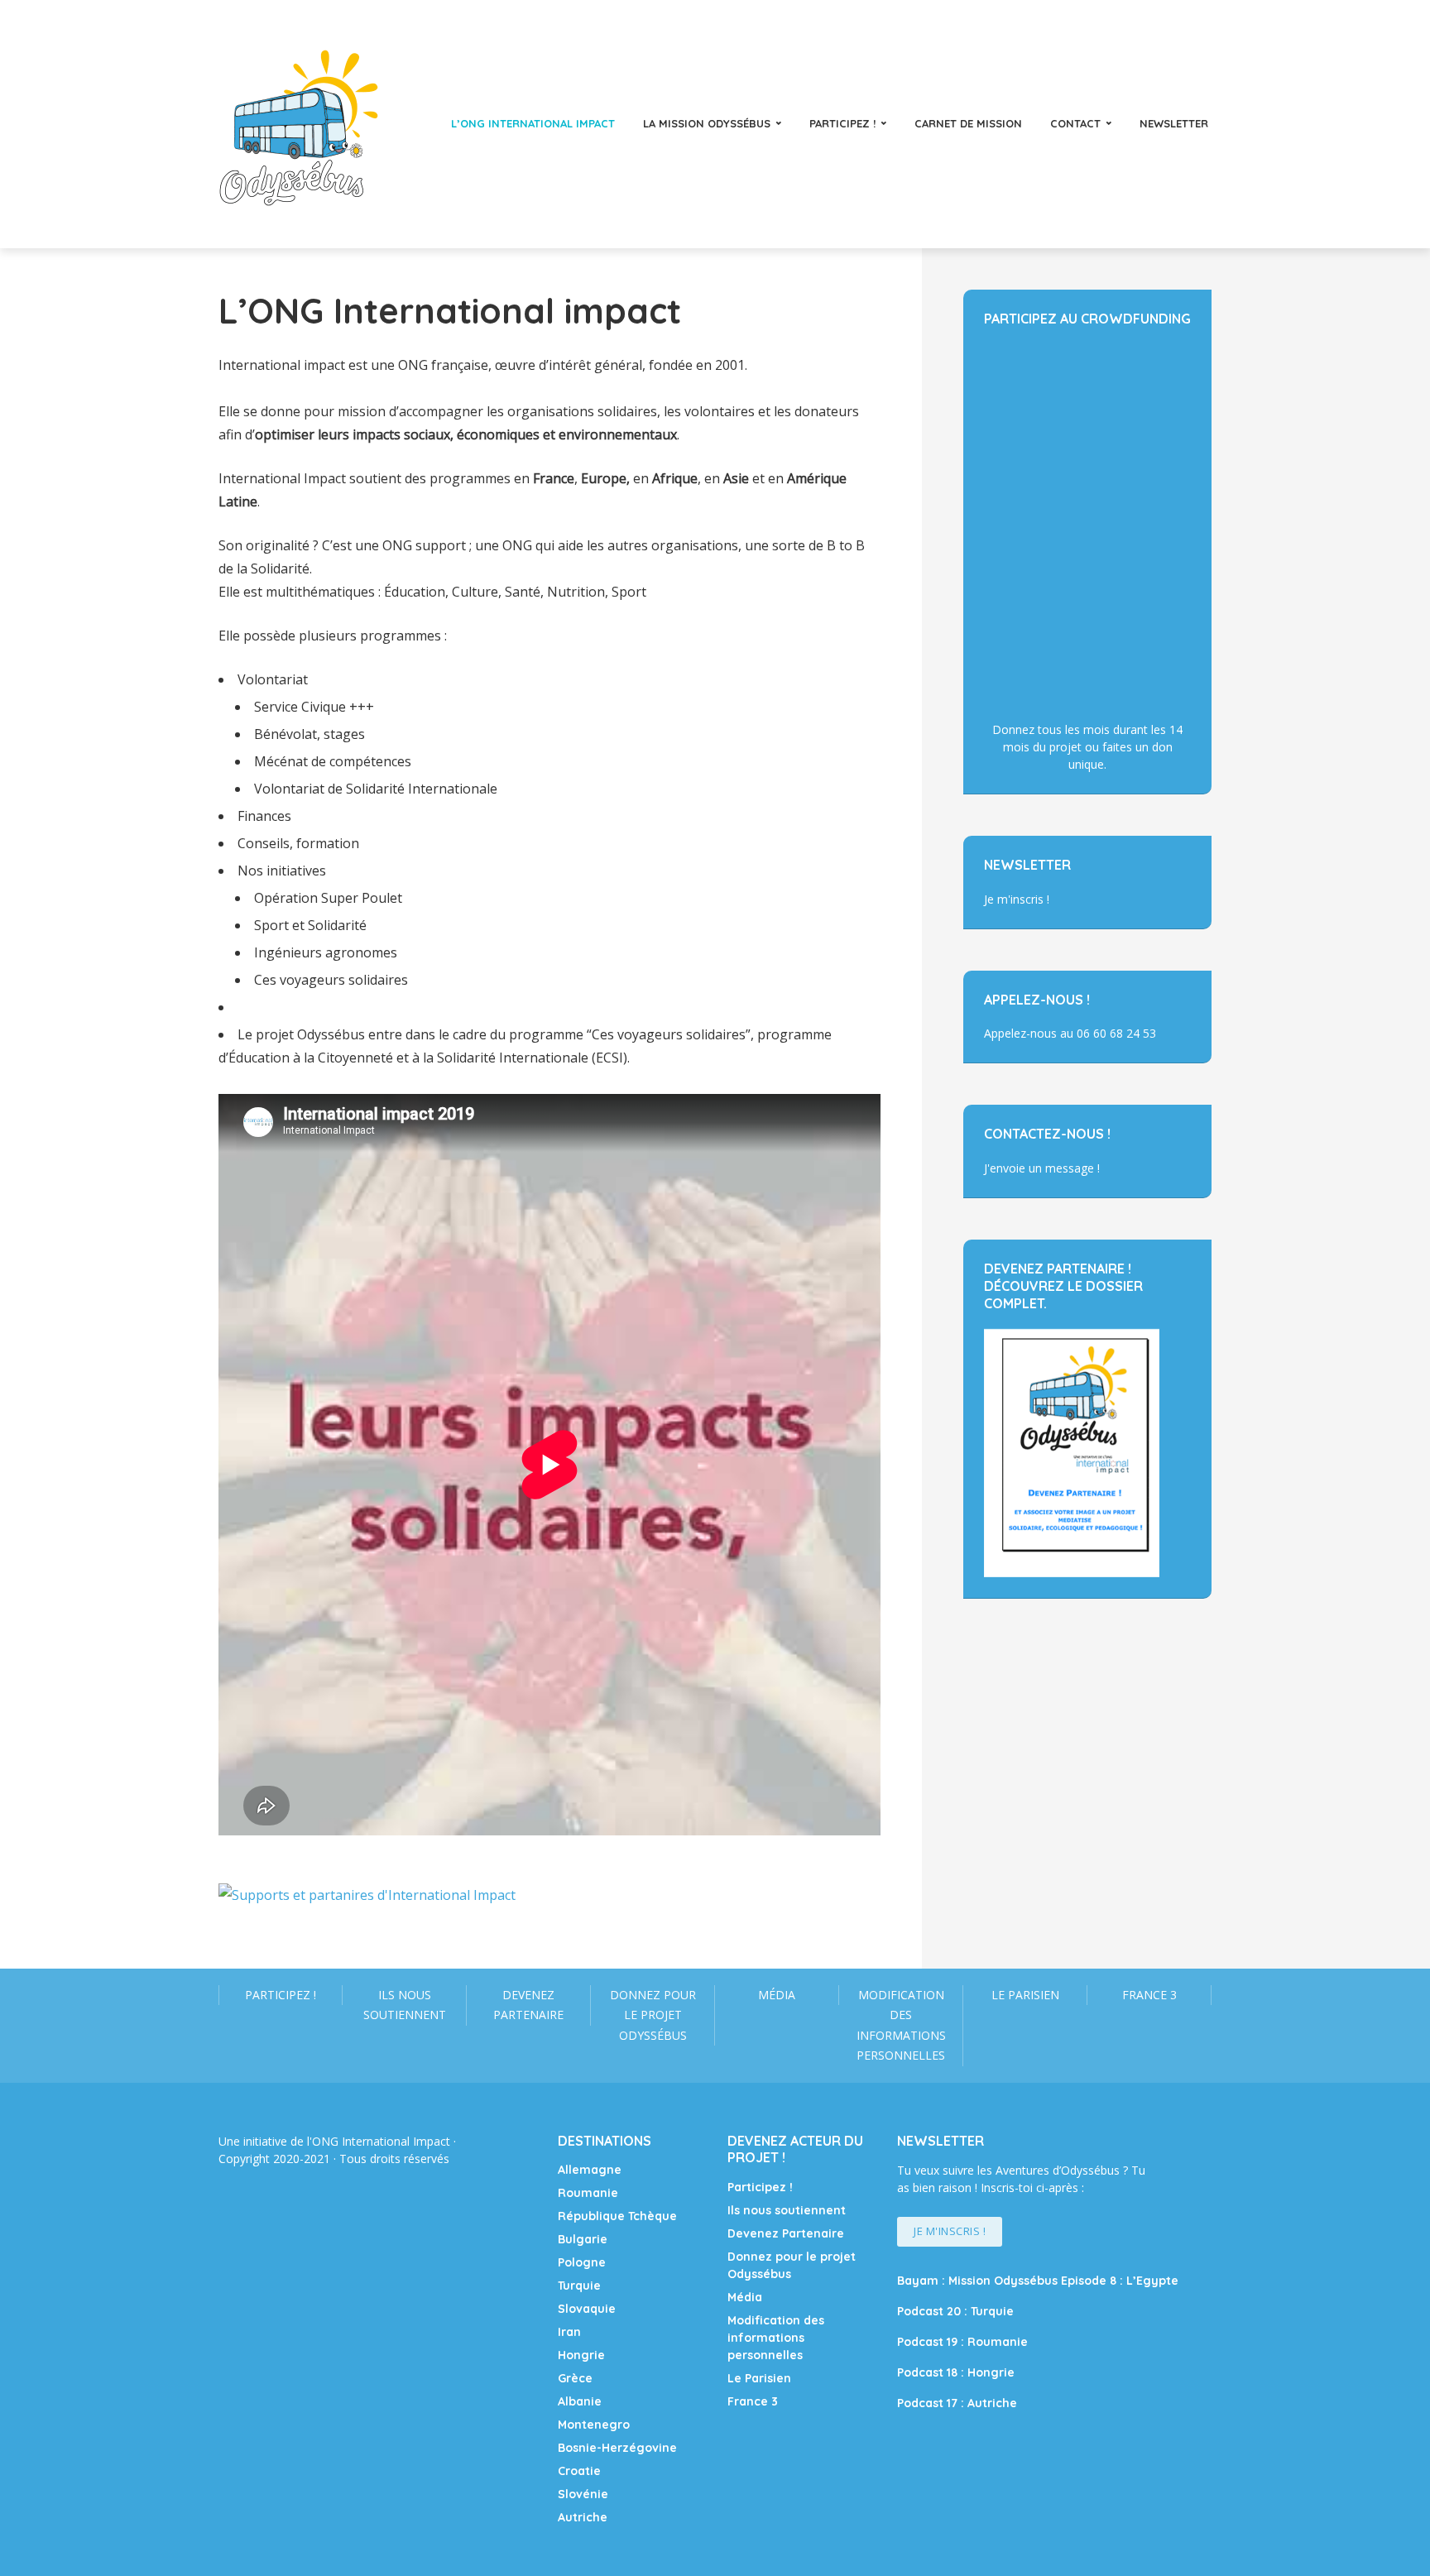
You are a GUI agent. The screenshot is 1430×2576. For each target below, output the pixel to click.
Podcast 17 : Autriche (957, 2403)
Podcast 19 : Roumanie (962, 2342)
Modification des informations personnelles (901, 2025)
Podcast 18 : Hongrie (956, 2372)
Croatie (579, 2471)
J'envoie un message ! (1042, 1168)
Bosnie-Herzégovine (617, 2448)
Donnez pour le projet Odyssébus (653, 2015)
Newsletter (1174, 123)
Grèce (575, 2378)
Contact (1075, 123)
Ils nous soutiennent (405, 2005)
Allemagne (590, 2170)
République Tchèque (617, 2216)
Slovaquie (587, 2309)
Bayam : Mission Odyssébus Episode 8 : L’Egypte (1038, 2281)
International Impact (396, 2141)
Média (777, 1995)
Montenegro (594, 2425)
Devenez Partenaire (528, 2005)
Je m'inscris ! (1017, 899)
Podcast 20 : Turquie (955, 2311)
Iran (569, 2332)
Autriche (583, 2517)
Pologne (582, 2262)
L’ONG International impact (533, 123)
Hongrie (581, 2355)
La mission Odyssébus (707, 123)
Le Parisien (1025, 1995)
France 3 (1149, 1995)
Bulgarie (583, 2239)
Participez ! (842, 123)
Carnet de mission (968, 123)
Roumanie (588, 2193)
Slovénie (583, 2494)
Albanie (580, 2401)
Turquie (579, 2286)
